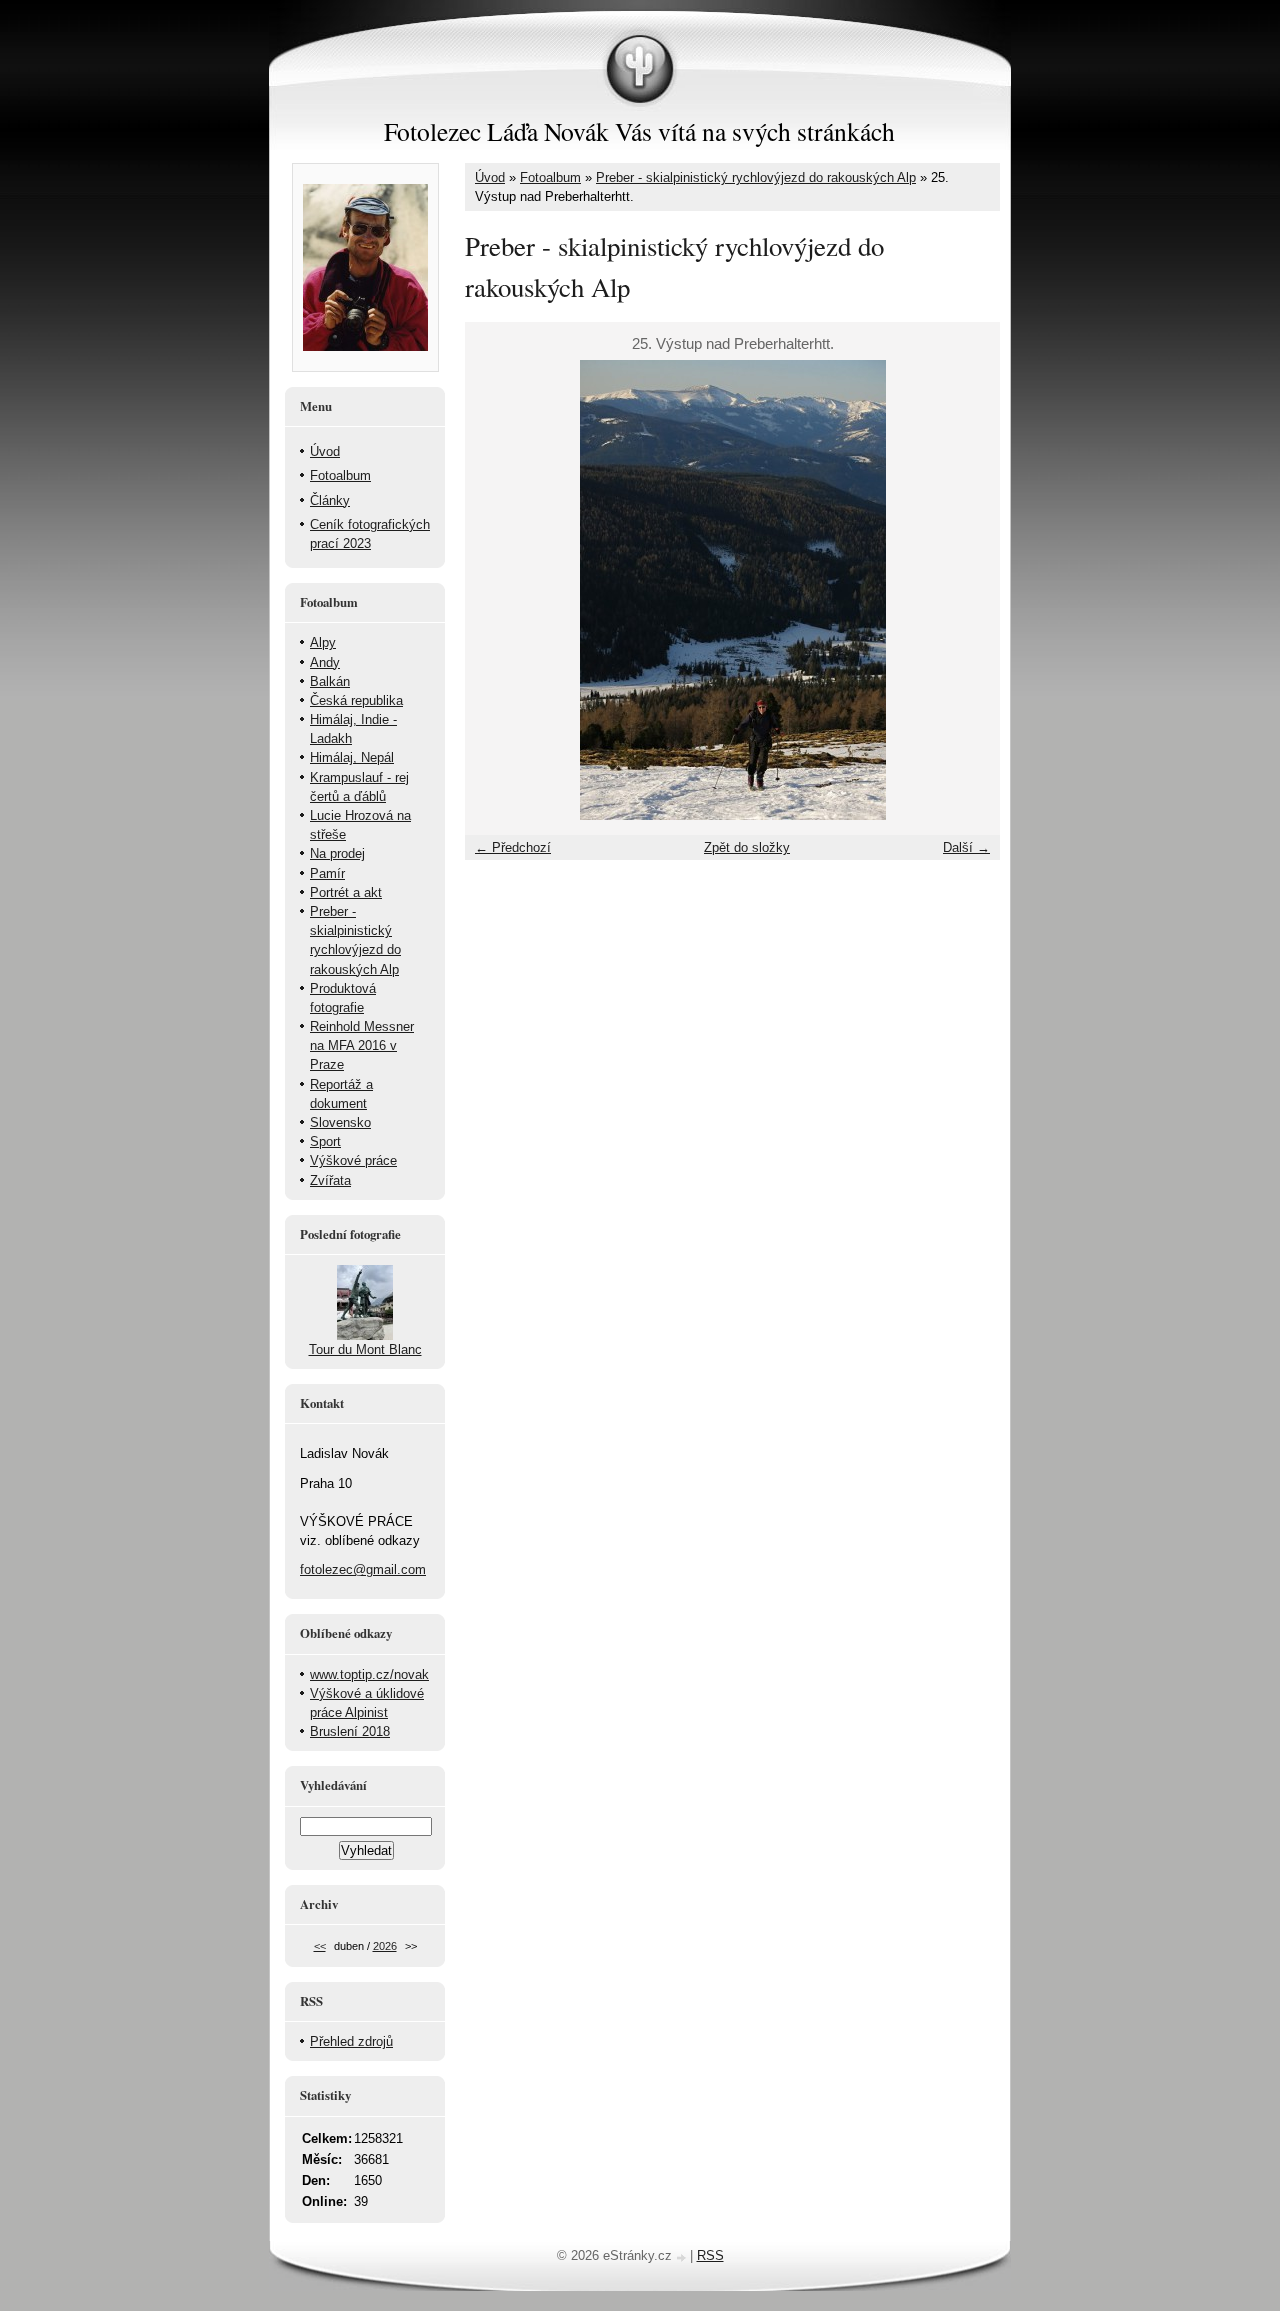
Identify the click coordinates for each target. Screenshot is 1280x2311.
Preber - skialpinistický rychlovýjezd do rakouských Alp (756, 177)
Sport (325, 1141)
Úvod (490, 177)
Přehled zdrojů (351, 2041)
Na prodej (337, 853)
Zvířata (330, 1180)
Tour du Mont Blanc (365, 1349)
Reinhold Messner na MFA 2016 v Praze (362, 1045)
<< (320, 1946)
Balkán (330, 681)
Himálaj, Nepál (352, 757)
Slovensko (340, 1122)
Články (330, 500)
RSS (710, 2255)
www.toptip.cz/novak (369, 1674)
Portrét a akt (346, 892)
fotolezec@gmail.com (363, 1569)
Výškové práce (353, 1160)
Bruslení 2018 (350, 1731)
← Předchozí (513, 847)
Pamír (327, 873)
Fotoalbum (550, 177)
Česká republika (356, 700)
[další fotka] (967, 590)
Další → (966, 847)
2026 (385, 1946)
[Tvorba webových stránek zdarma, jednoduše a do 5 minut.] (683, 2257)
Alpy (323, 642)
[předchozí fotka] (497, 590)
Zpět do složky (747, 847)
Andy (325, 662)
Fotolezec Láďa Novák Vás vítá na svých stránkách (639, 131)
